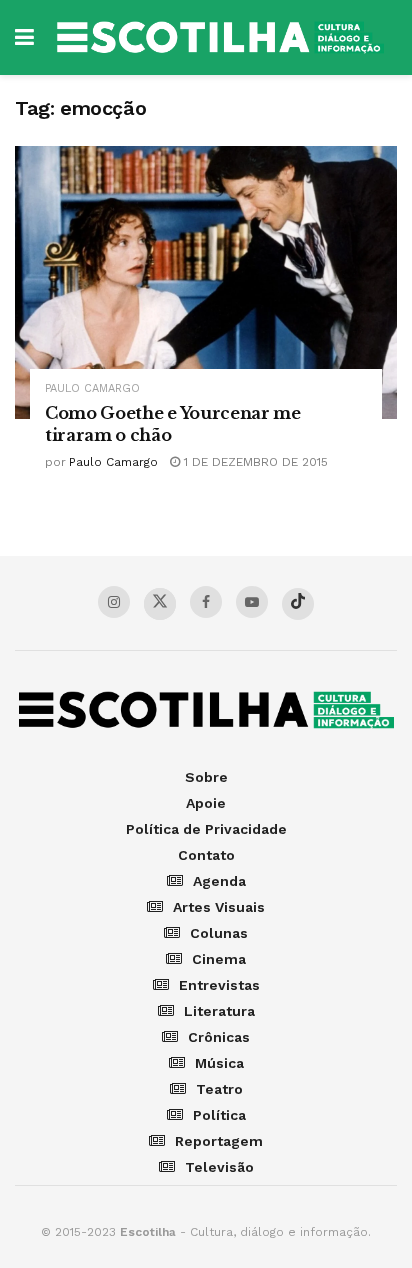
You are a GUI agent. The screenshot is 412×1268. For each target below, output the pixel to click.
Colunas (219, 933)
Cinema (219, 959)
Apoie (206, 803)
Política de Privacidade (206, 829)
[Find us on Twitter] (160, 604)
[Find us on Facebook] (206, 602)
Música (219, 1063)
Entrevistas (219, 985)
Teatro (219, 1089)
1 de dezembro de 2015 (254, 462)
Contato (206, 855)
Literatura (219, 1011)
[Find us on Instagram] (114, 602)
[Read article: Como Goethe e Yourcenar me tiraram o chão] (206, 282)
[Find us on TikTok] (298, 604)
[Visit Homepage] (220, 37)
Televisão (219, 1167)
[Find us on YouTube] (252, 602)
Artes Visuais (219, 907)
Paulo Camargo (92, 388)
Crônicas (219, 1037)
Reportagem (219, 1141)
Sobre (206, 777)
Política (219, 1115)
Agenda (219, 881)
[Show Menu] (24, 37)
